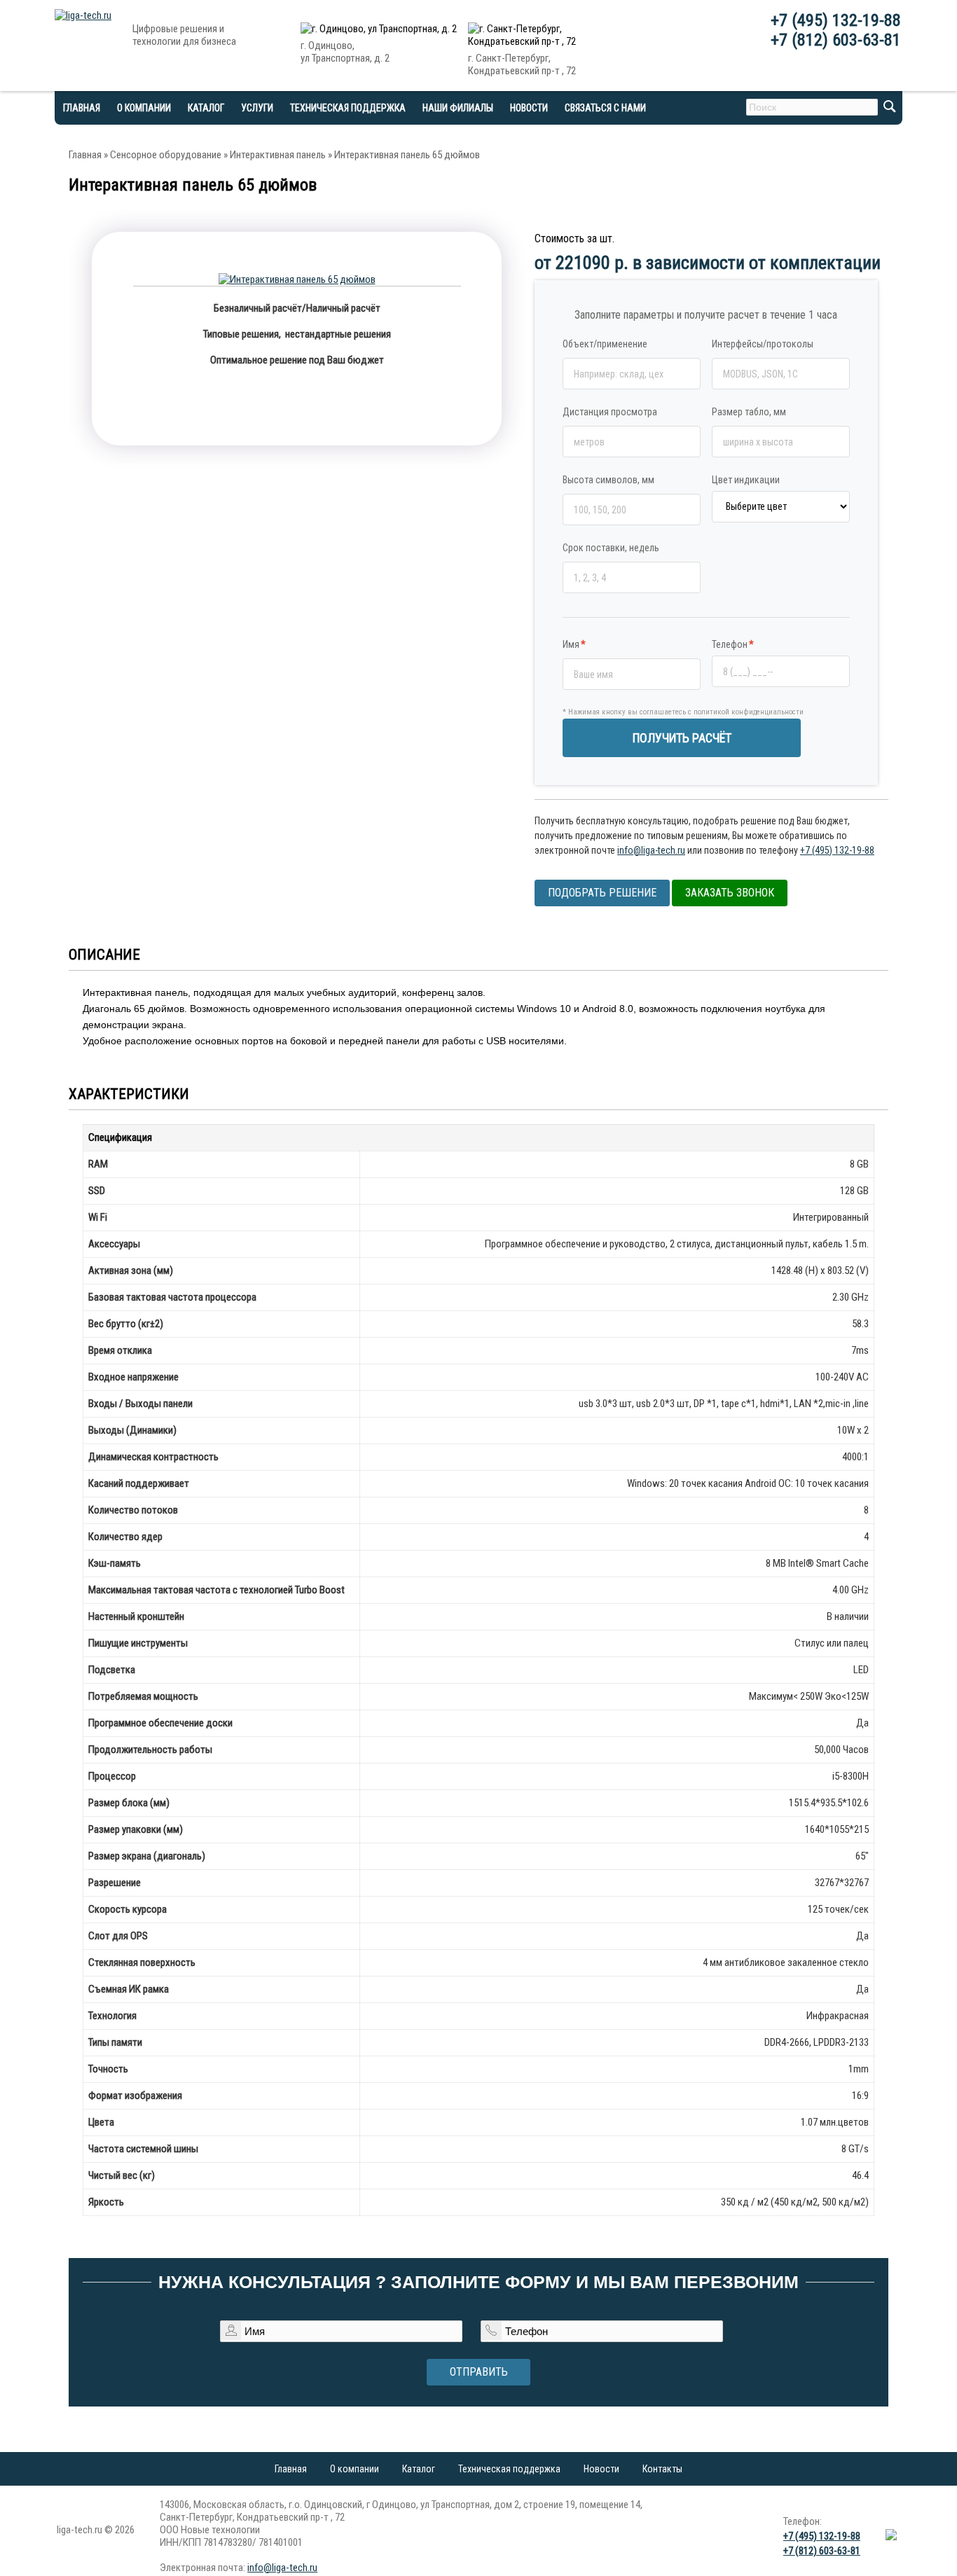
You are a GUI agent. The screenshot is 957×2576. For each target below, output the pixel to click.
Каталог (419, 2469)
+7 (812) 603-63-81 (836, 40)
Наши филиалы (458, 108)
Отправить (479, 2372)
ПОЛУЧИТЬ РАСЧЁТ (682, 738)
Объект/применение (605, 344)
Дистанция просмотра (610, 412)
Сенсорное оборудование (166, 155)
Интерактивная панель (278, 155)
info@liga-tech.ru (651, 850)
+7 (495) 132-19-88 (836, 20)
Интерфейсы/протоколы (763, 344)
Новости (529, 108)
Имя (574, 644)
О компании (144, 108)
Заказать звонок (730, 893)
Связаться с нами (605, 108)
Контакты (662, 2469)
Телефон (733, 644)
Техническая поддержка (348, 108)
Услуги (257, 108)
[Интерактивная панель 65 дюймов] (297, 279)
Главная (85, 155)
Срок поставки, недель (611, 548)
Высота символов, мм (608, 480)
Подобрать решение (602, 893)
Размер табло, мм (749, 412)
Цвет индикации (746, 480)
